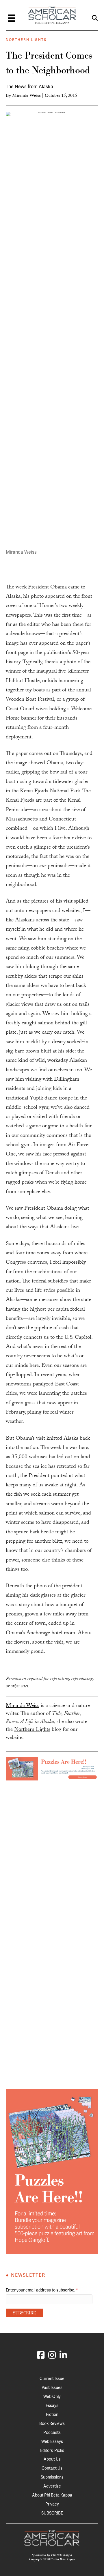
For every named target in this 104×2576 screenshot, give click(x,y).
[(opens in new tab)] (52, 1769)
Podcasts (52, 2432)
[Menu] (12, 18)
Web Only (52, 2396)
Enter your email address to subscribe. (42, 2290)
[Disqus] (52, 1853)
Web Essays (52, 2441)
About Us (52, 2459)
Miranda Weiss (26, 96)
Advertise (52, 2486)
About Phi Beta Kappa (52, 2495)
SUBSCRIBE (52, 2513)
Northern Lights (26, 40)
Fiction (52, 2414)
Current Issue (52, 2378)
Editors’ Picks (52, 2450)
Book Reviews (52, 2423)
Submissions (52, 2477)
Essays (52, 2405)
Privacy (52, 2504)
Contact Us (52, 2468)
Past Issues (52, 2387)
